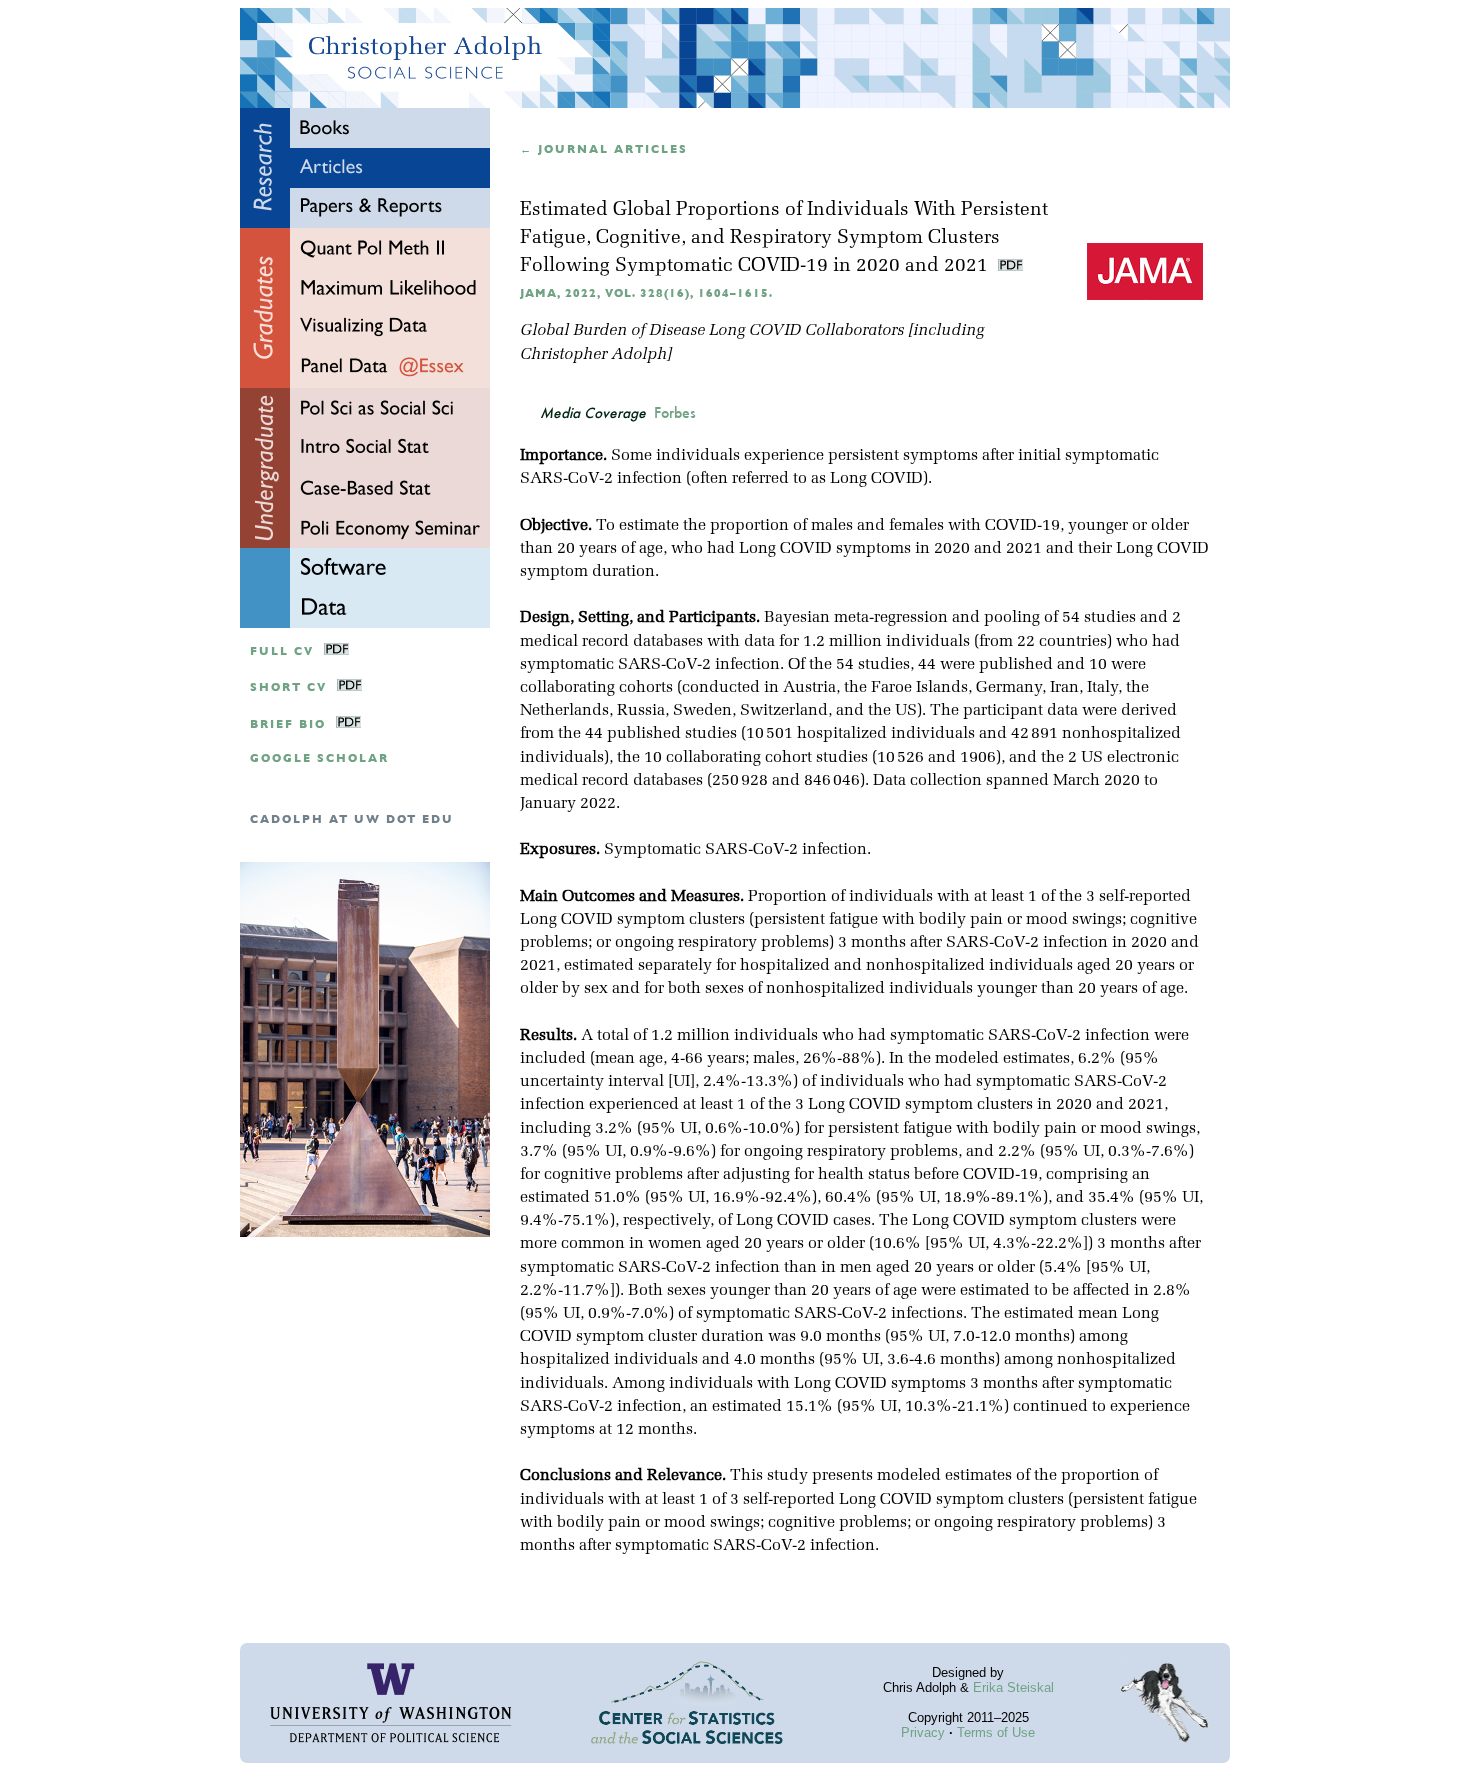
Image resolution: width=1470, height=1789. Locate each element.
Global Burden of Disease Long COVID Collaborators (712, 331)
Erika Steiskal (1013, 1687)
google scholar (319, 758)
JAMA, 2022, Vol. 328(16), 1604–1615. (646, 293)
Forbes (675, 413)
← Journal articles (604, 149)
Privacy (923, 1732)
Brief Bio (288, 724)
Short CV (288, 687)
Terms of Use (996, 1732)
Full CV (282, 651)
